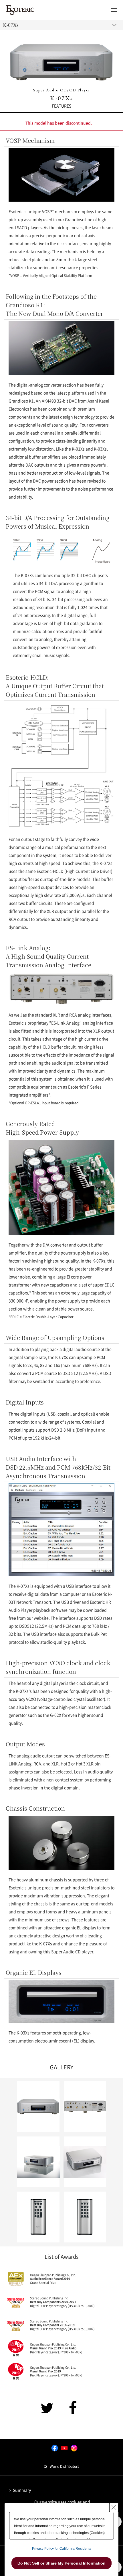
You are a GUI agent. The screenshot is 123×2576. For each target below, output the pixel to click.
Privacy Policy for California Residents (62, 2549)
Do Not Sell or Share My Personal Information (61, 2563)
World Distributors (65, 2466)
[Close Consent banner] (114, 2507)
